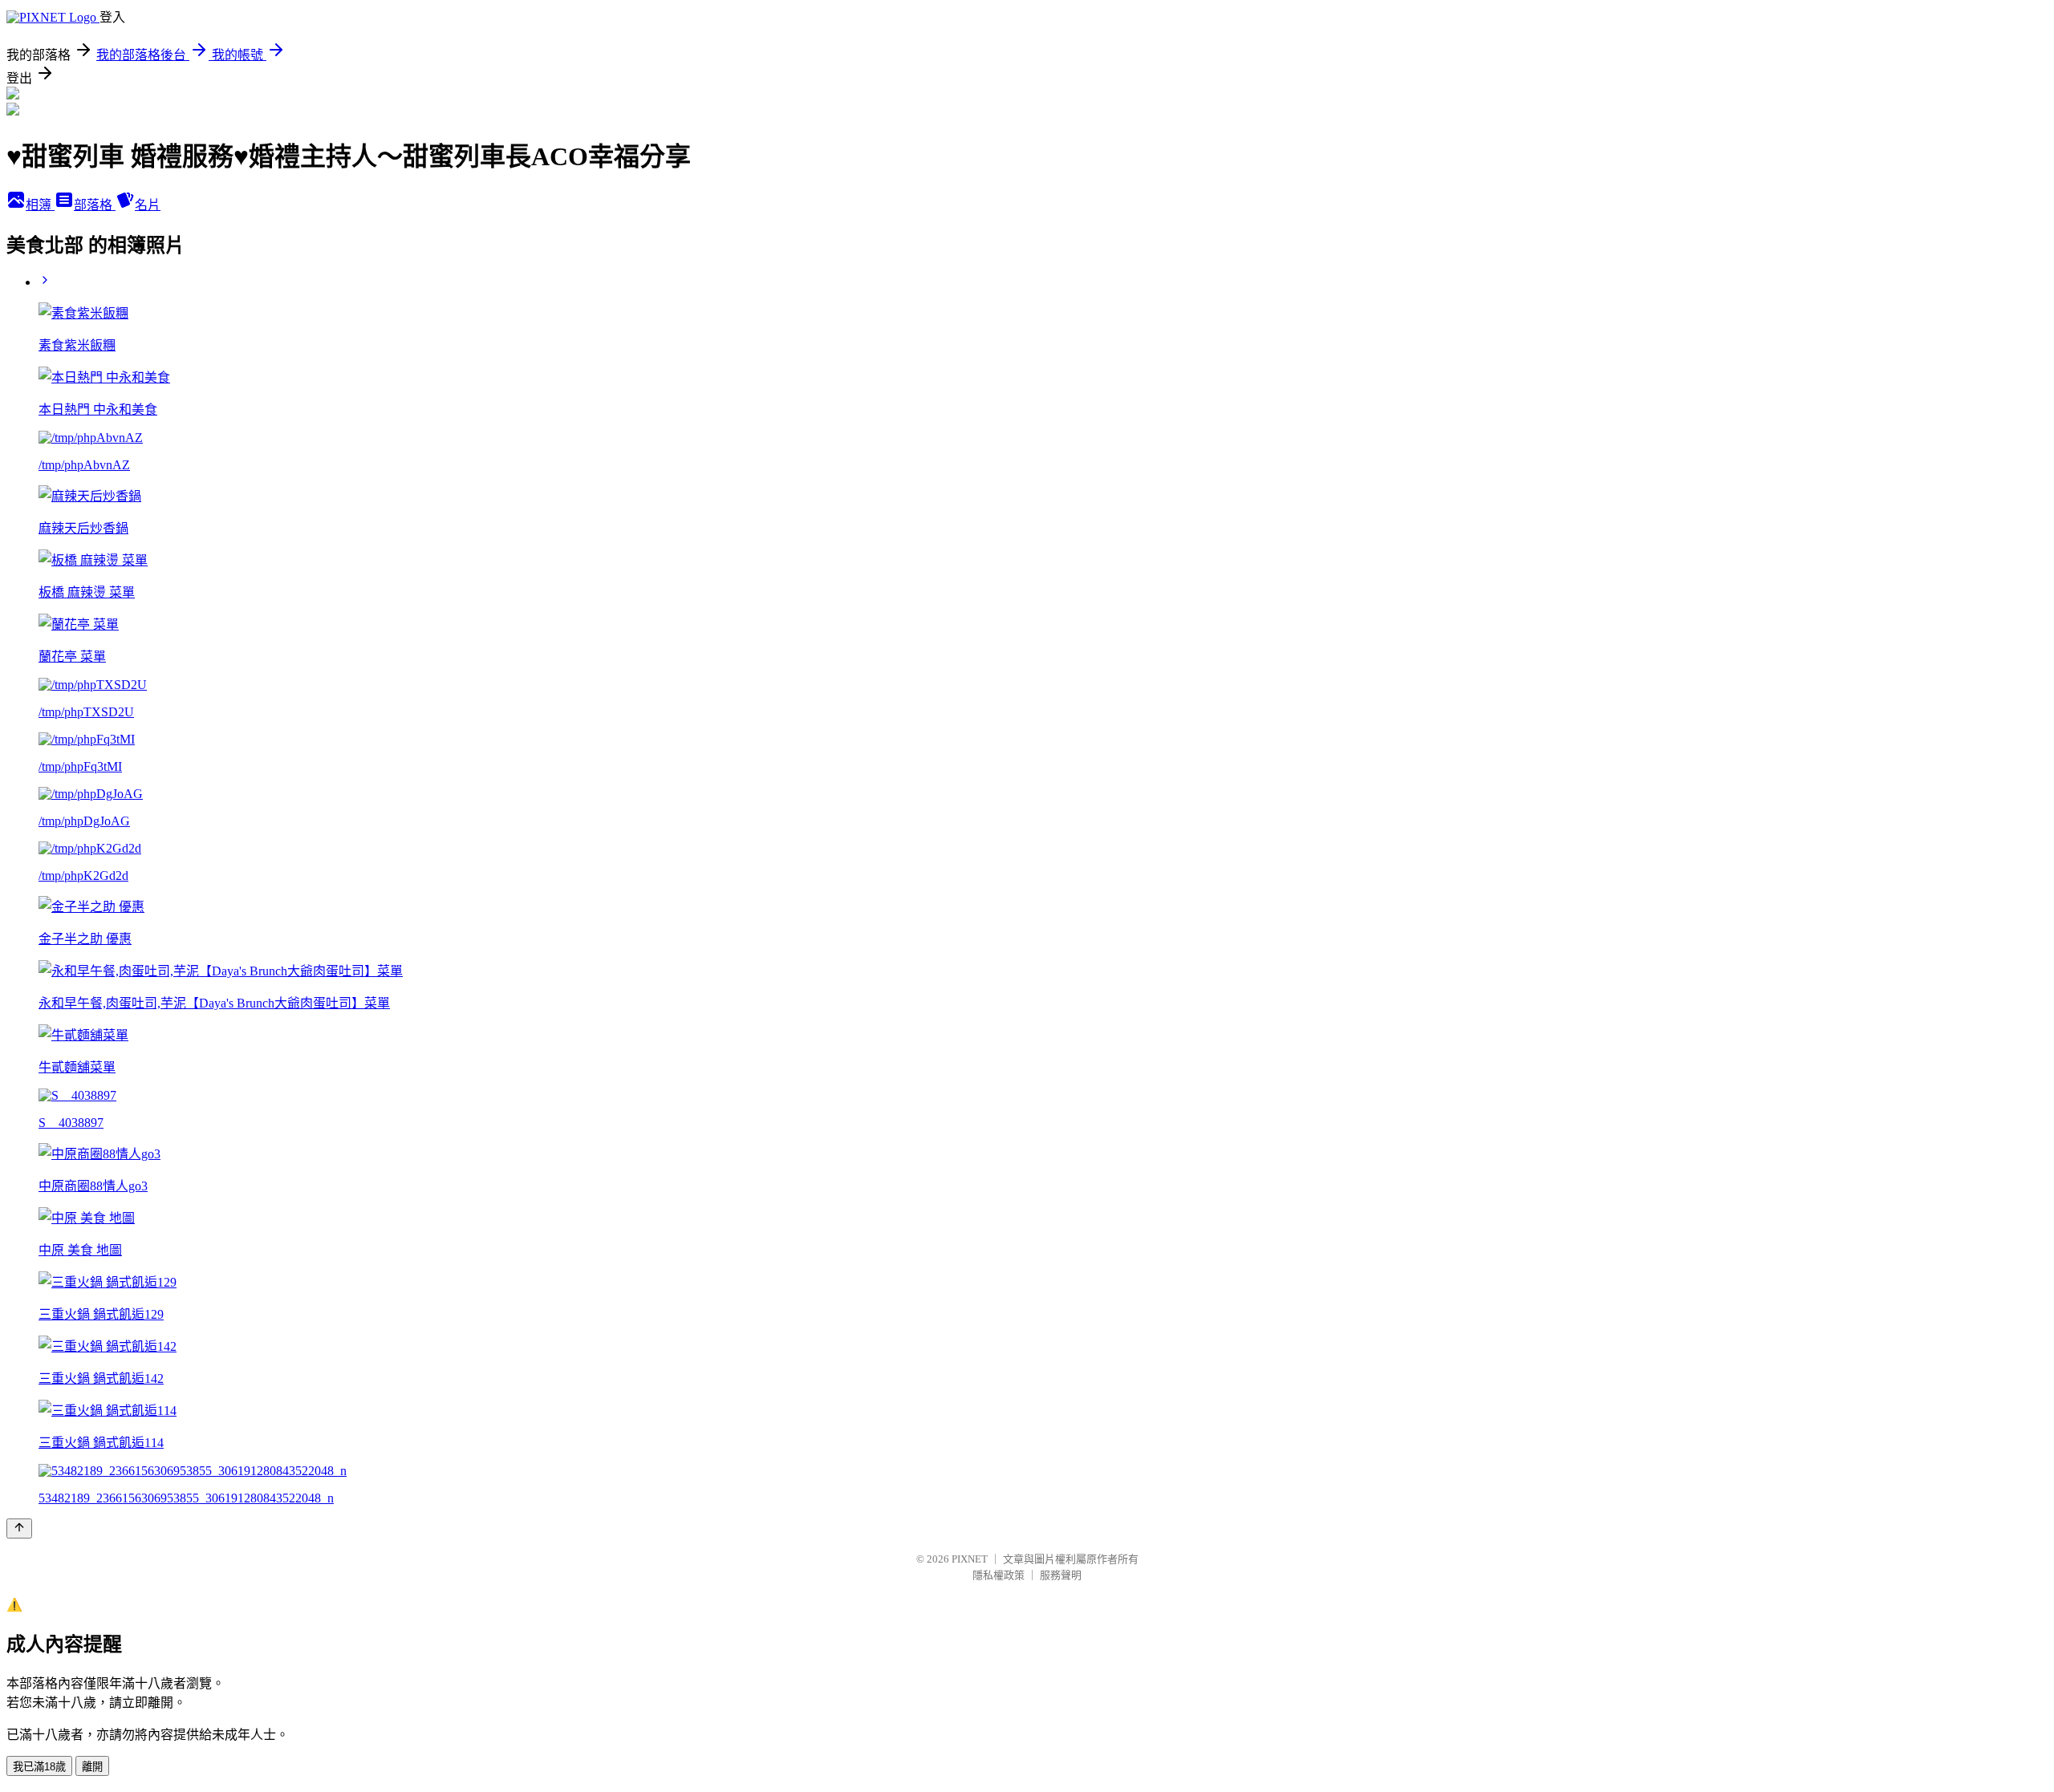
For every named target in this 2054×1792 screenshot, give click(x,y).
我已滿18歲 (39, 1767)
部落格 (95, 205)
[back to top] (19, 1528)
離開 (92, 1767)
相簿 (40, 205)
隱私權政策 (999, 1575)
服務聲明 (1061, 1575)
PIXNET (970, 1559)
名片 (148, 205)
